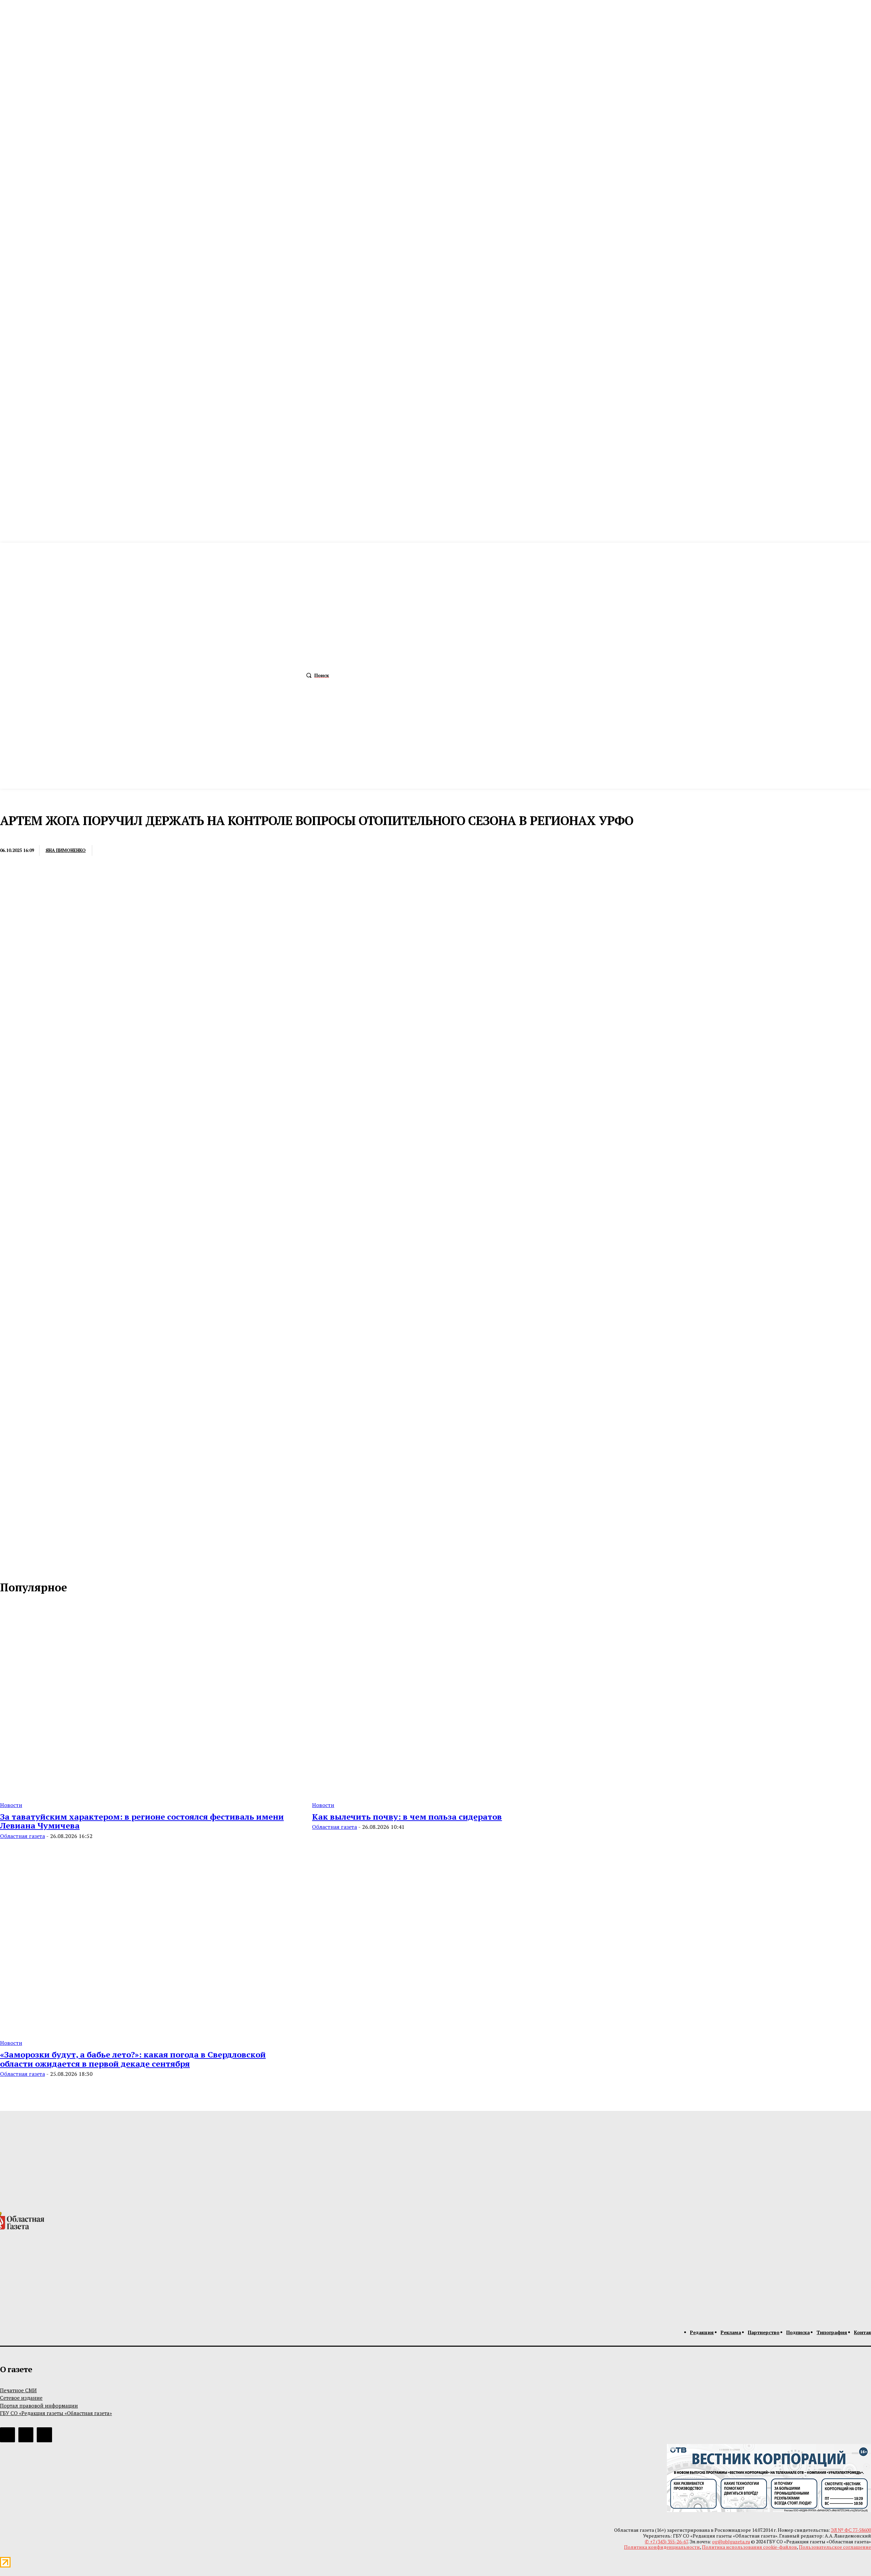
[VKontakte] (20, 1565)
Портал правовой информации (39, 2406)
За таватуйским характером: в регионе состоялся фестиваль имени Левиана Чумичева (142, 1821)
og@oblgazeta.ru (731, 2541)
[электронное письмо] (109, 851)
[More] (209, 851)
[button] (316, 675)
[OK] (35, 1565)
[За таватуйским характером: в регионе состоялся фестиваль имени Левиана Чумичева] (148, 1699)
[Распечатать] (134, 851)
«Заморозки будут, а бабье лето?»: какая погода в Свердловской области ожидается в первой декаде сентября (133, 2059)
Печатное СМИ (18, 2390)
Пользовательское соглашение (835, 2547)
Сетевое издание (21, 2398)
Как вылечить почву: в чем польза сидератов (407, 1817)
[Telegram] (159, 851)
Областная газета (22, 1836)
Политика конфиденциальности (662, 2547)
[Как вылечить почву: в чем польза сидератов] (460, 1699)
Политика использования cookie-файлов (749, 2547)
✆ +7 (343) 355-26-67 (666, 2541)
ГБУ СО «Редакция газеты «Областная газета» (56, 2413)
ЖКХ (7, 836)
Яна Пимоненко (66, 850)
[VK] (184, 851)
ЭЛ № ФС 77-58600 (851, 2530)
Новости (11, 1805)
